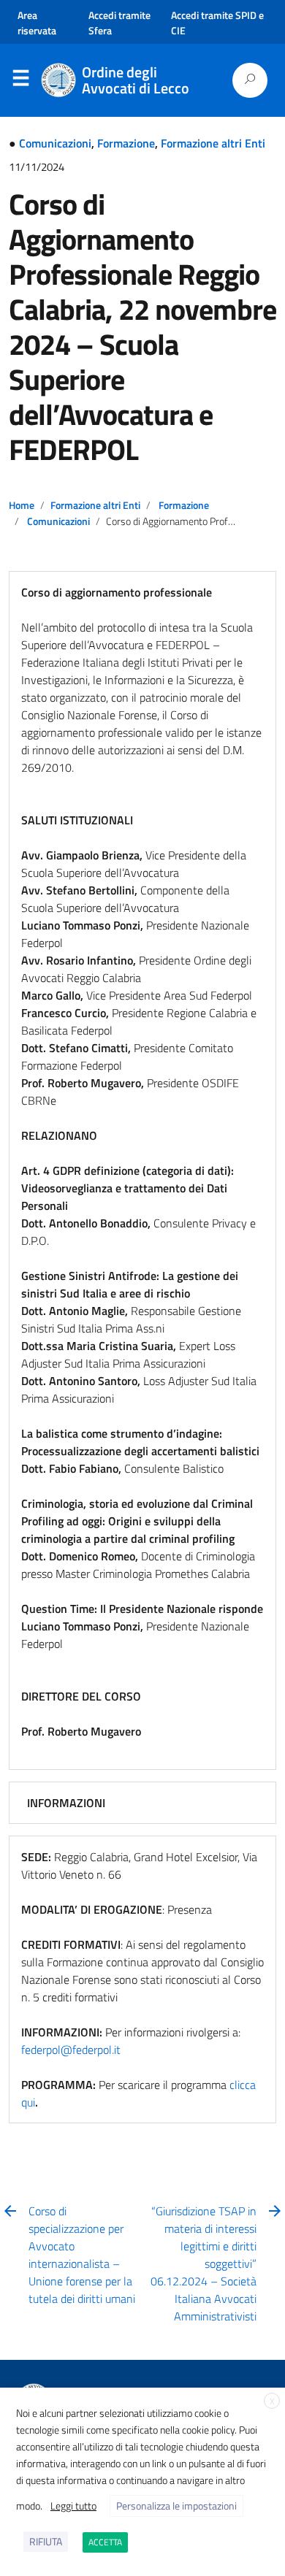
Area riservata (37, 23)
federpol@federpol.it (71, 2050)
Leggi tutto (73, 2506)
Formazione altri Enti (213, 143)
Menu (20, 81)
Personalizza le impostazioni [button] (176, 2506)
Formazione (126, 143)
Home (22, 505)
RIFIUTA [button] (46, 2541)
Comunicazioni (55, 143)
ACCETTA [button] (105, 2542)
